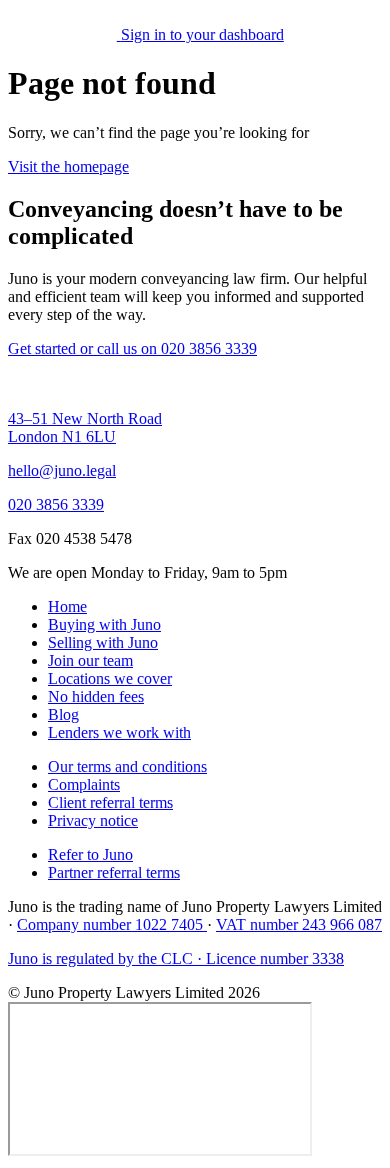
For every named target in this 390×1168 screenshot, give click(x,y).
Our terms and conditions (127, 766)
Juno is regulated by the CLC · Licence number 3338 (176, 958)
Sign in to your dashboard (202, 34)
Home (67, 606)
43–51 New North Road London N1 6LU (85, 427)
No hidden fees (96, 696)
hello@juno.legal (62, 470)
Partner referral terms (114, 872)
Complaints (84, 784)
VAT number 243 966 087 (299, 924)
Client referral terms (110, 802)
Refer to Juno (90, 854)
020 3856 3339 (56, 504)
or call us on (168, 348)
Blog (63, 714)
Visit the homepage (68, 166)
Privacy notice (93, 820)
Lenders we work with (119, 732)
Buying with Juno (104, 624)
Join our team (90, 660)
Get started (44, 348)
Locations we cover (110, 678)
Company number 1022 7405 (112, 924)
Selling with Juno (103, 642)
